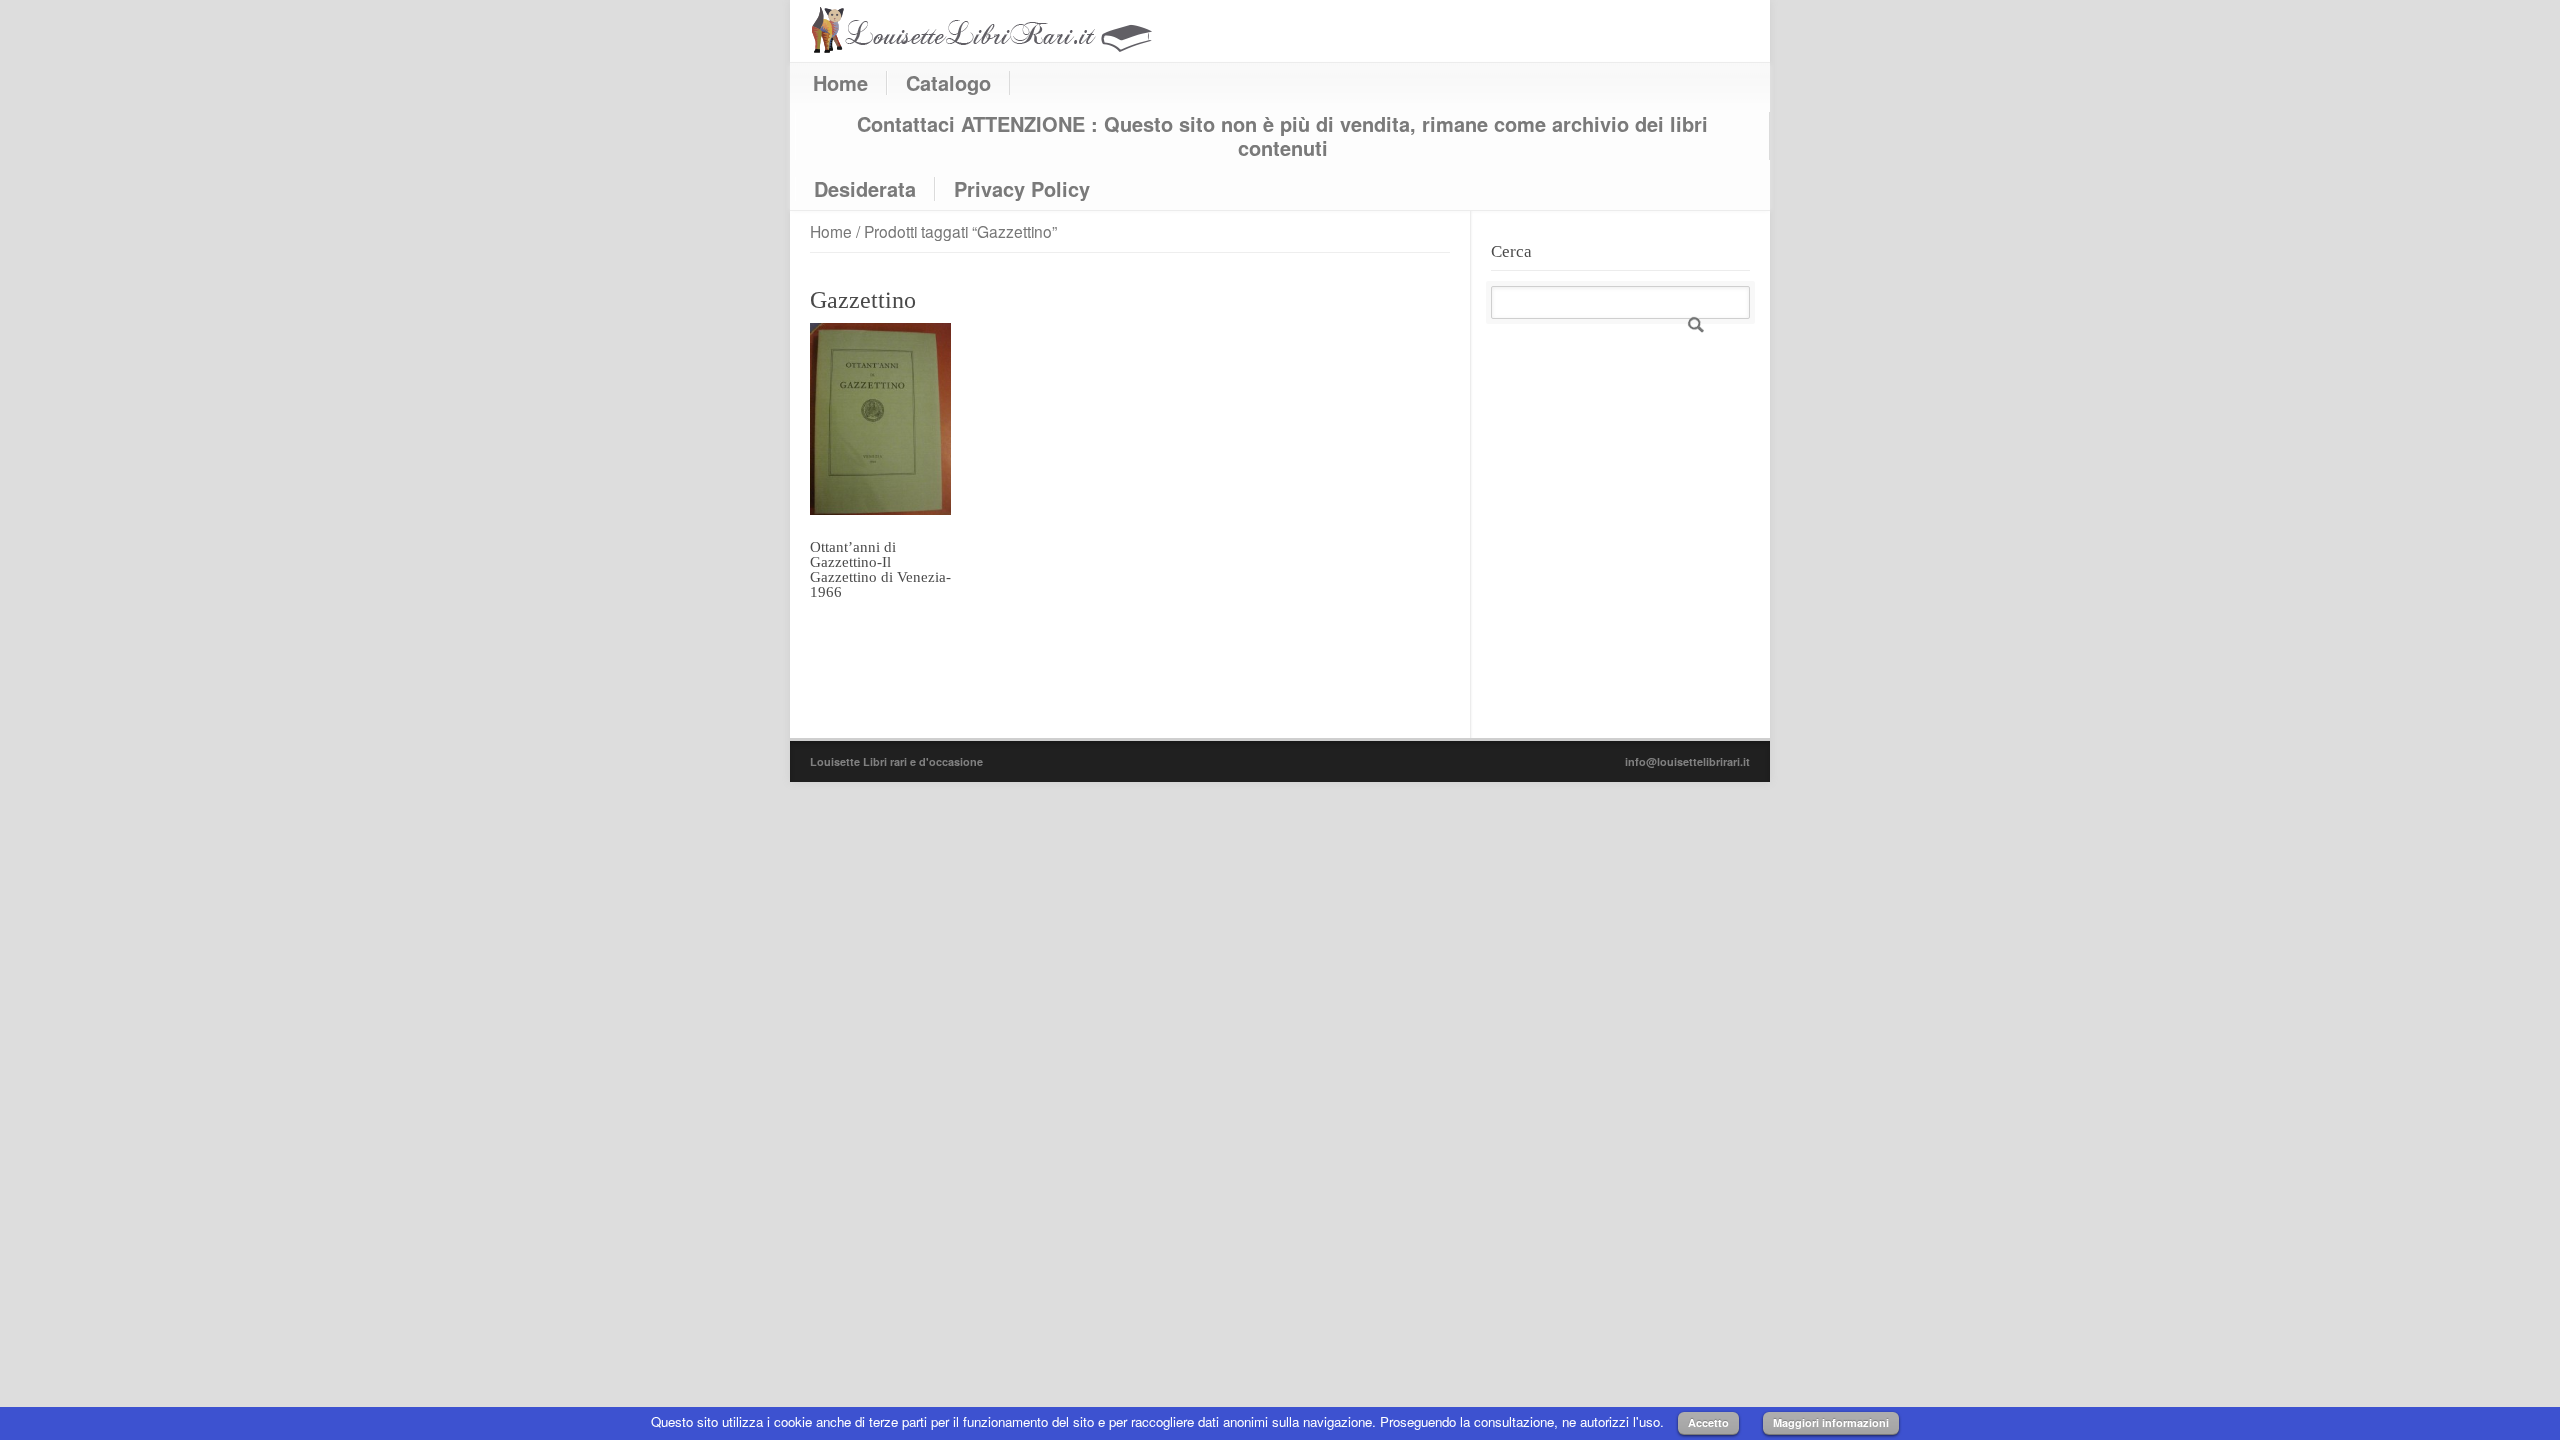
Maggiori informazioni (1831, 1422)
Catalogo (948, 83)
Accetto (1708, 1422)
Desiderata (865, 189)
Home (840, 83)
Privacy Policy (1022, 189)
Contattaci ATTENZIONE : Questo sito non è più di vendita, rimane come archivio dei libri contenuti (1282, 136)
